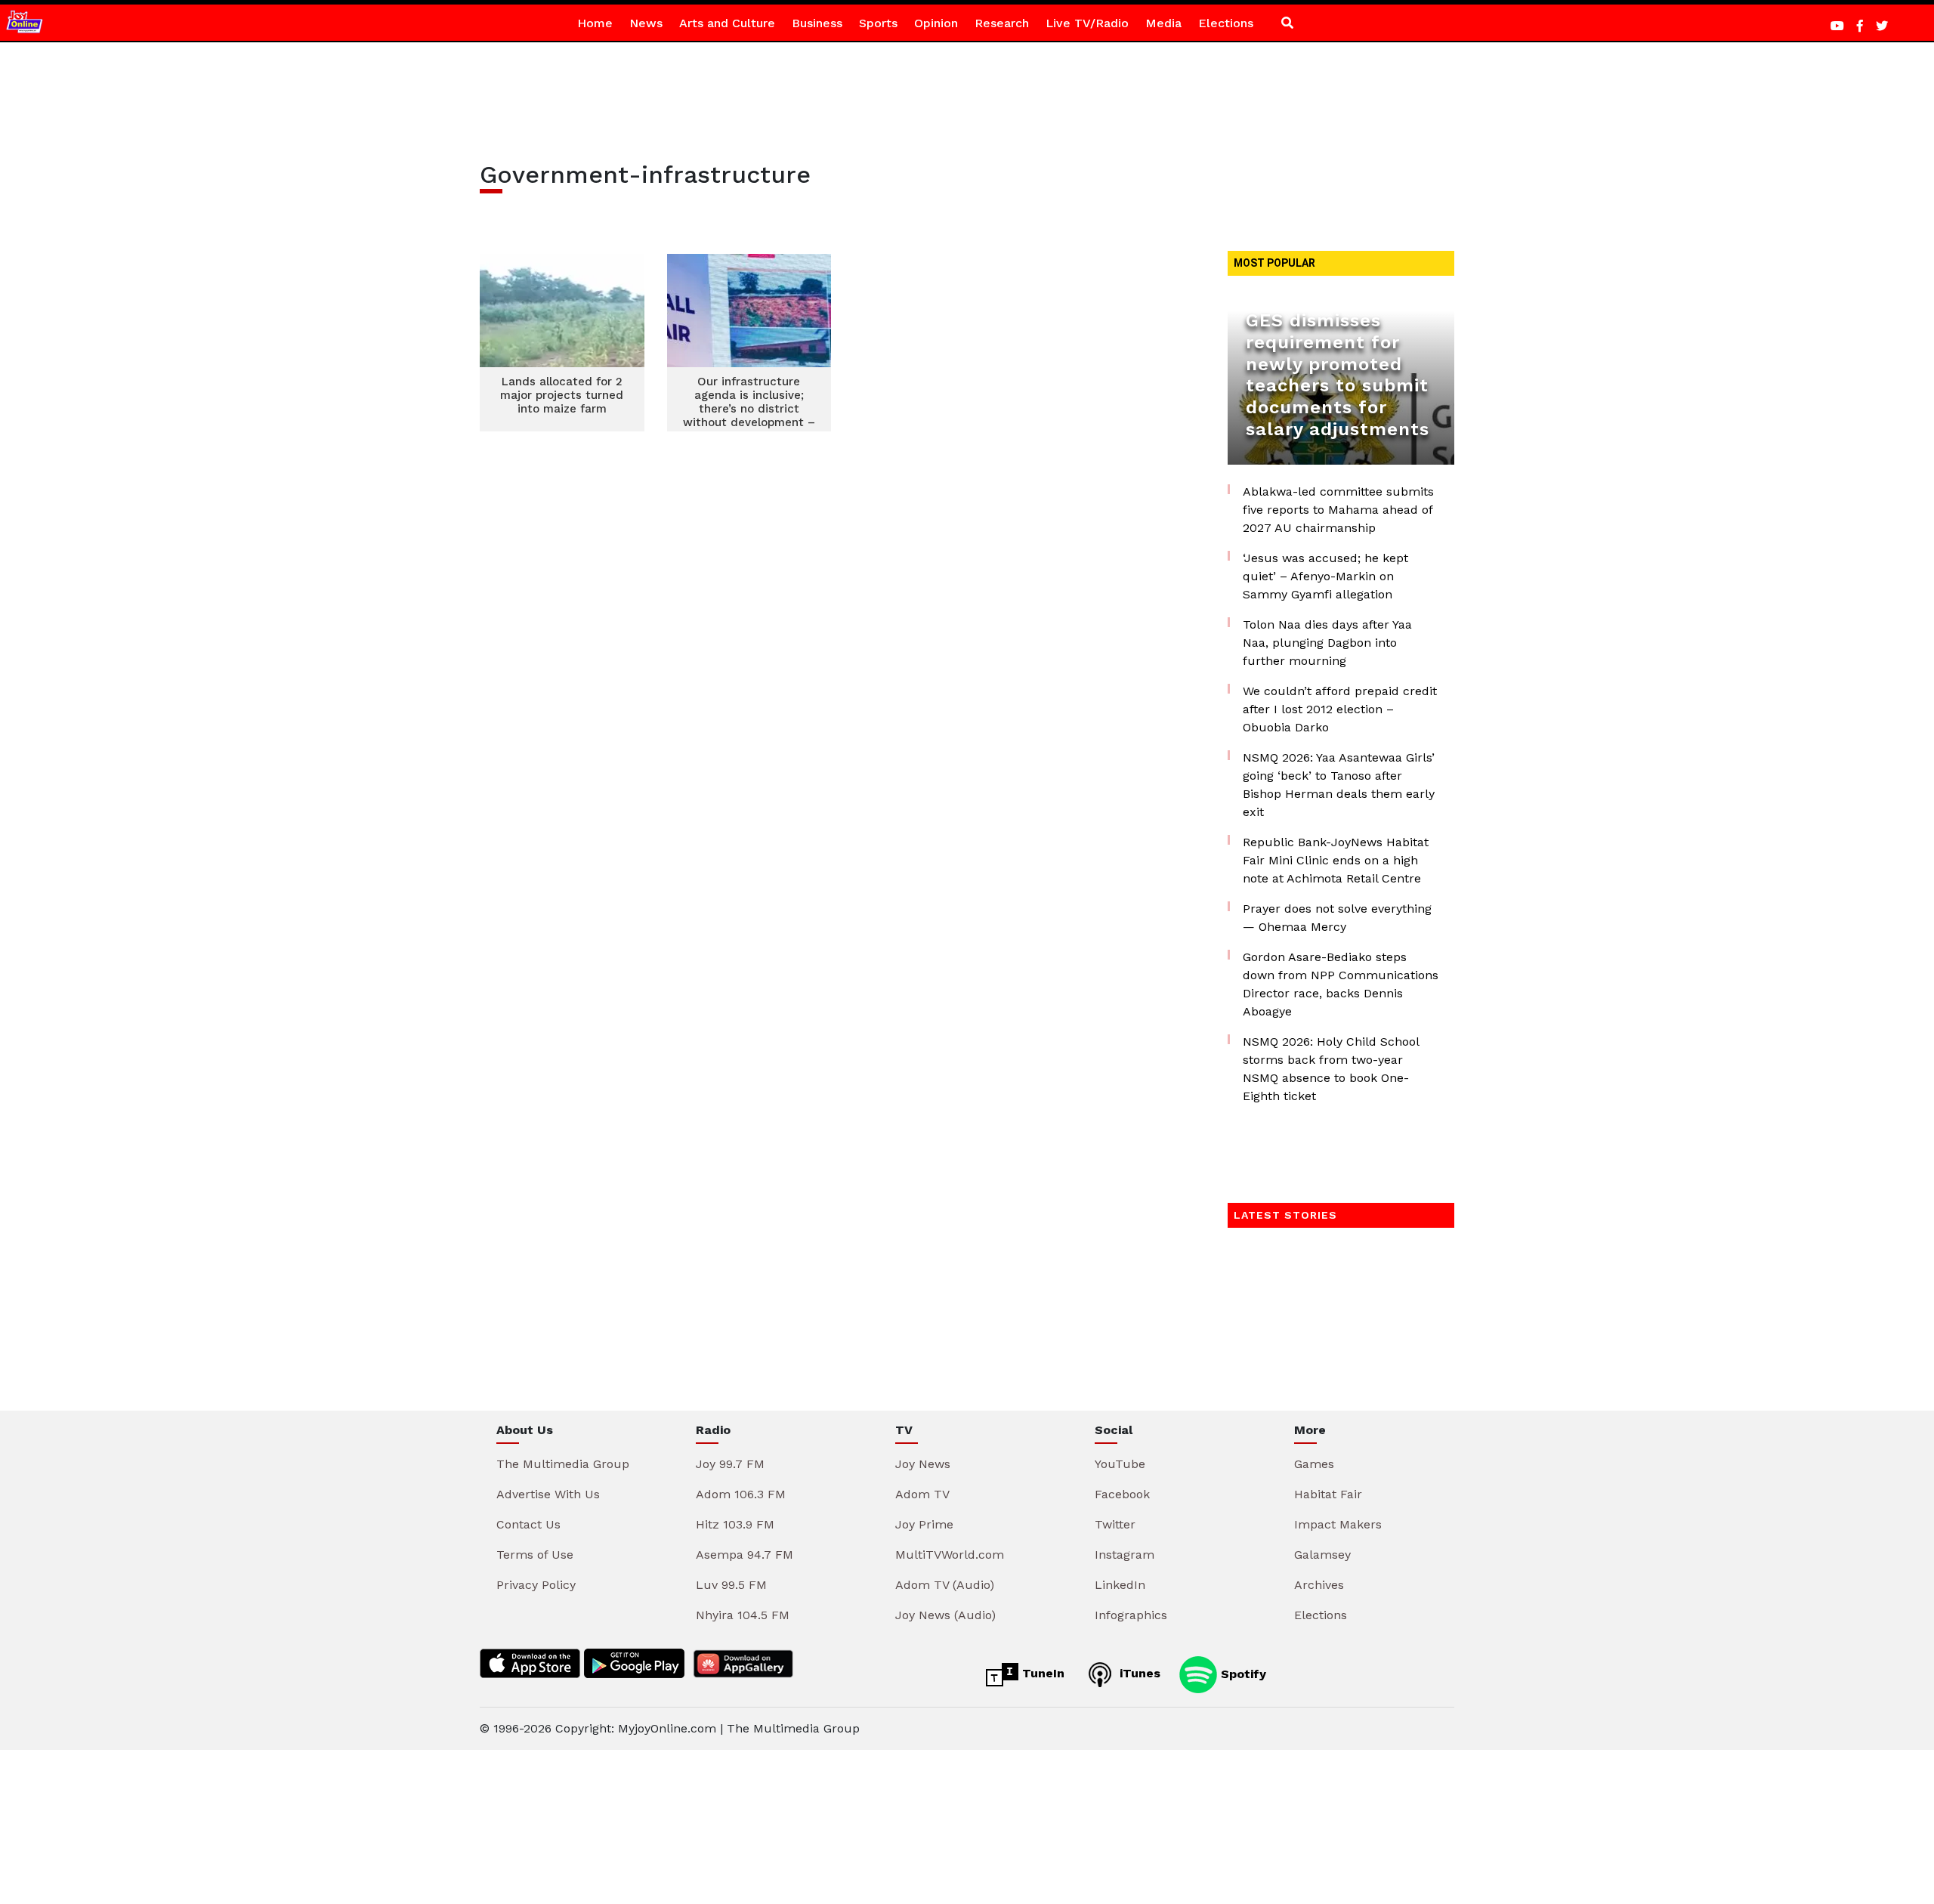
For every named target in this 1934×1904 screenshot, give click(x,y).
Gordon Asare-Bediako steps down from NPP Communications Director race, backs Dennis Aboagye (1341, 984)
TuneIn (1041, 1673)
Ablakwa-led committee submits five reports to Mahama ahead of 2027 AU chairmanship (1338, 510)
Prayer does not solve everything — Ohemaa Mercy (1337, 918)
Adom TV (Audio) (945, 1585)
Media (1163, 23)
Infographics (1131, 1615)
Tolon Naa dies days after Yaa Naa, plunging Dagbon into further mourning (1327, 643)
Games (1314, 1464)
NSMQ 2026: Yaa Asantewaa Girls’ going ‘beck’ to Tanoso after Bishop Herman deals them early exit (1339, 785)
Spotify (1242, 1673)
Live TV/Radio (1087, 23)
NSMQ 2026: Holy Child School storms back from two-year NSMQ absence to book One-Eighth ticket (1331, 1069)
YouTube (1120, 1464)
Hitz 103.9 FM (735, 1524)
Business (817, 23)
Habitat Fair (1328, 1494)
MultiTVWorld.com (950, 1555)
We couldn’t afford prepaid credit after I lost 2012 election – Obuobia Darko (1340, 709)
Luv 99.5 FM (731, 1585)
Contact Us (528, 1524)
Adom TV (922, 1494)
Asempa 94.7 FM (745, 1555)
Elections (1226, 23)
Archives (1319, 1585)
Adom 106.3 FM (741, 1494)
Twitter (1115, 1524)
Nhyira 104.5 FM (743, 1615)
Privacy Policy (536, 1585)
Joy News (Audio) (945, 1615)
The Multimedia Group (563, 1464)
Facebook (1122, 1494)
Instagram (1125, 1555)
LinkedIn (1120, 1585)
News (646, 23)
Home (595, 23)
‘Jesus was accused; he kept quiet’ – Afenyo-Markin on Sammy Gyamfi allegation (1325, 576)
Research (1002, 23)
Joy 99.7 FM (730, 1464)
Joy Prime (924, 1524)
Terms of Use (535, 1555)
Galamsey (1322, 1555)
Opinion (936, 23)
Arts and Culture (727, 23)
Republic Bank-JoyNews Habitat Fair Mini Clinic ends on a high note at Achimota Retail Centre (1336, 860)
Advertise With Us (548, 1494)
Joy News (923, 1464)
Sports (878, 23)
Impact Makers (1338, 1524)
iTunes (1138, 1673)
